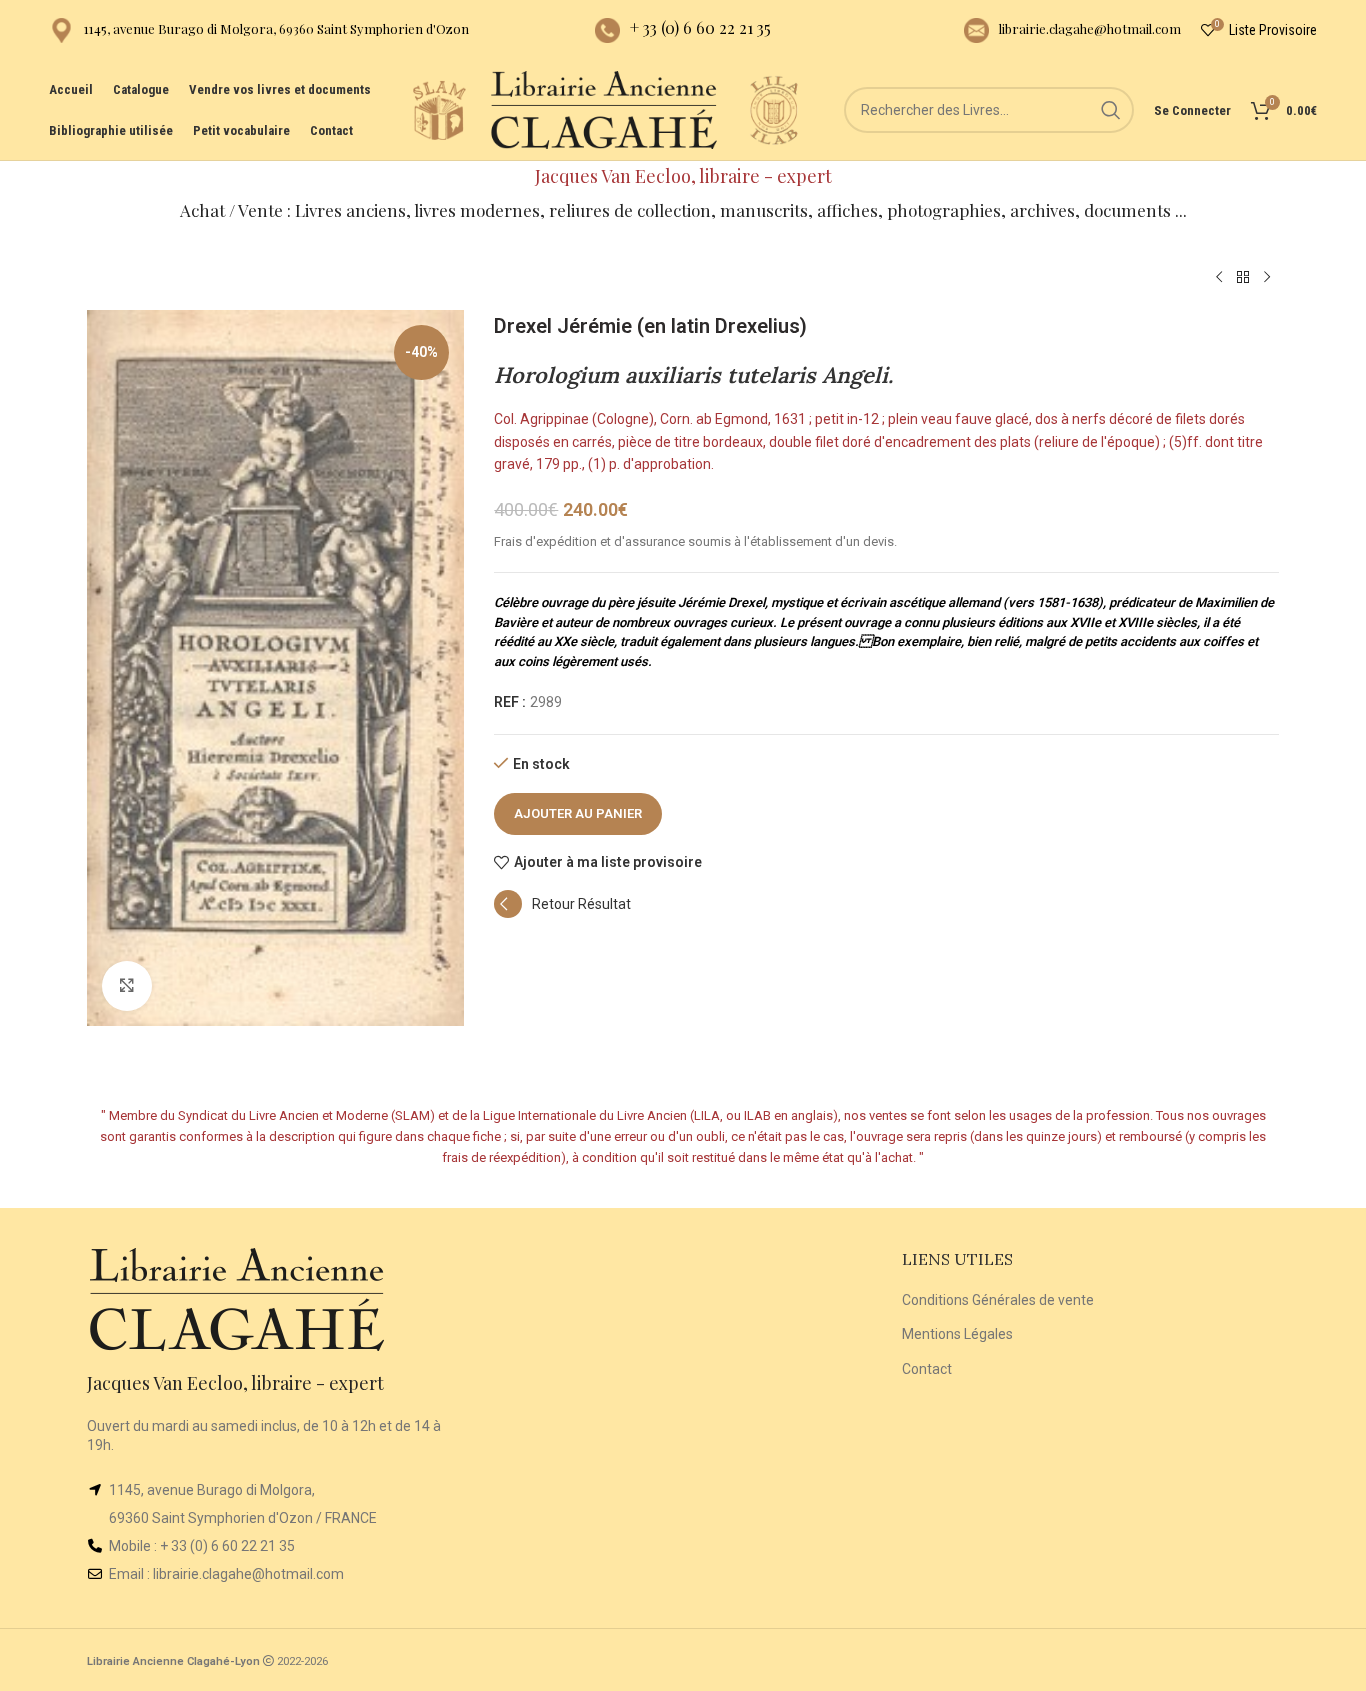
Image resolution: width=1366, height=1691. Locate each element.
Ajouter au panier (578, 813)
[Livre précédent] (1219, 278)
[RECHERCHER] (1111, 110)
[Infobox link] (259, 30)
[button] (562, 913)
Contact (927, 1369)
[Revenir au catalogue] (1243, 278)
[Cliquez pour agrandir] (127, 986)
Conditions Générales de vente (998, 1300)
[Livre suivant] (1267, 278)
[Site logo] (439, 109)
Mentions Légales (957, 1334)
